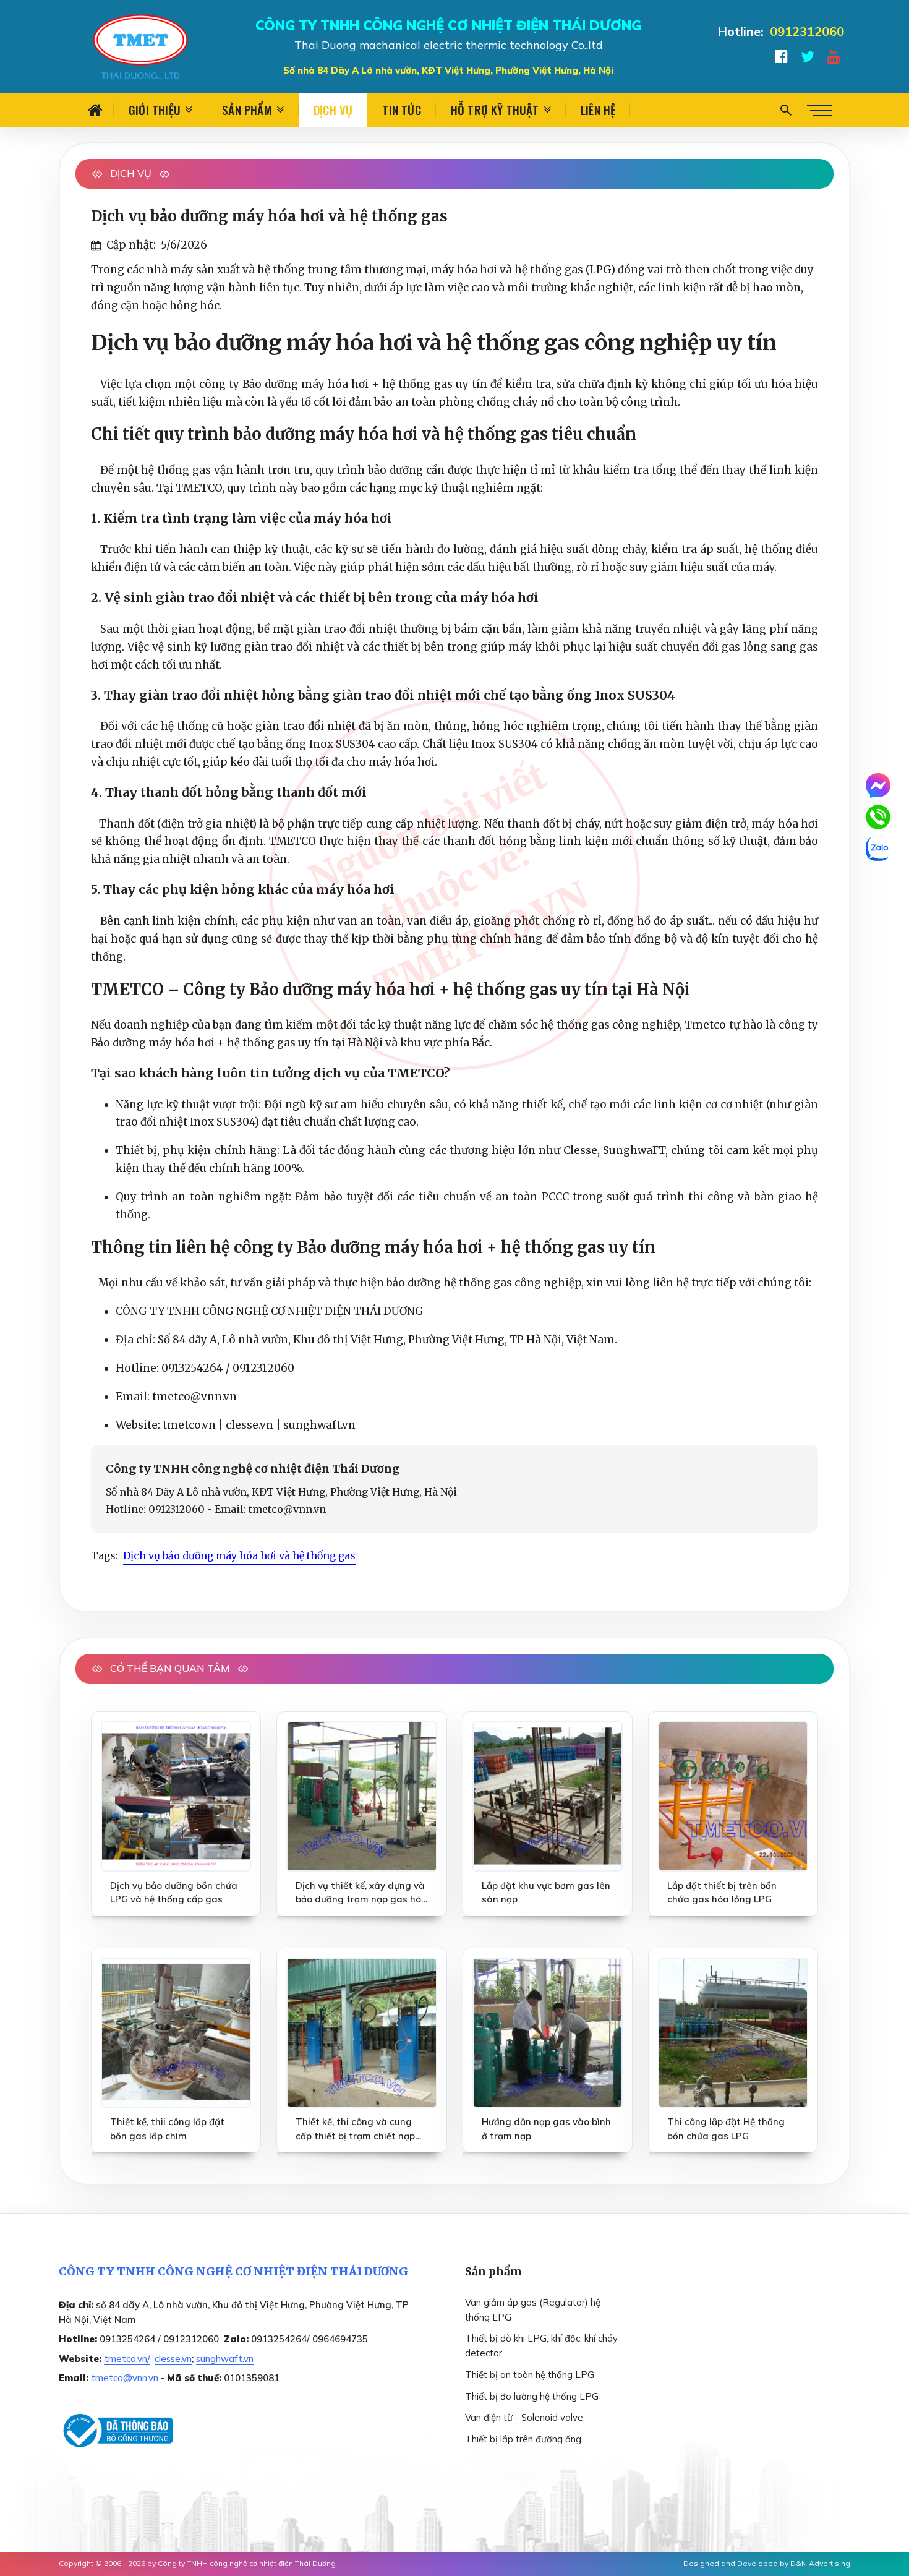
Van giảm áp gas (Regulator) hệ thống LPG (533, 2310)
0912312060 (807, 31)
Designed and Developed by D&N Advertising (767, 2563)
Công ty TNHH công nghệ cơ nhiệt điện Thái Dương (247, 2563)
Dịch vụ (333, 109)
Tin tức (401, 109)
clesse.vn (250, 1425)
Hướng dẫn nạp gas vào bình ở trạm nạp (546, 2129)
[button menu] (819, 110)
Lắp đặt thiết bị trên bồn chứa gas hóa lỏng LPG (722, 1893)
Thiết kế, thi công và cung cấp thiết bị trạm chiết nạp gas (355, 2129)
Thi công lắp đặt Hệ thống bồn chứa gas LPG (726, 2129)
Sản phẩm (247, 109)
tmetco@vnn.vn (125, 2378)
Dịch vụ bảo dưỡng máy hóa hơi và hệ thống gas (239, 1555)
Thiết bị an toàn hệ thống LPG (530, 2375)
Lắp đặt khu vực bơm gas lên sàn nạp (546, 1893)
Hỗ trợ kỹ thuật (495, 109)
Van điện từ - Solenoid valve (524, 2417)
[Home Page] (96, 110)
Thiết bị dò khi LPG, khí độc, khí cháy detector (541, 2346)
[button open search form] (786, 110)
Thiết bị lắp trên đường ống (523, 2439)
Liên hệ (598, 109)
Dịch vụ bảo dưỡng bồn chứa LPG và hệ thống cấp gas (174, 1893)
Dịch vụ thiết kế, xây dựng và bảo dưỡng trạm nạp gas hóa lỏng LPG (361, 1893)
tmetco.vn (189, 1425)
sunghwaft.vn (319, 1425)
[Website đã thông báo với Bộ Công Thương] (116, 2431)
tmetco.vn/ (127, 2359)
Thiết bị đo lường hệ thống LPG (532, 2396)
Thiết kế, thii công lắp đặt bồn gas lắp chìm (167, 2129)
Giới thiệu (155, 109)
